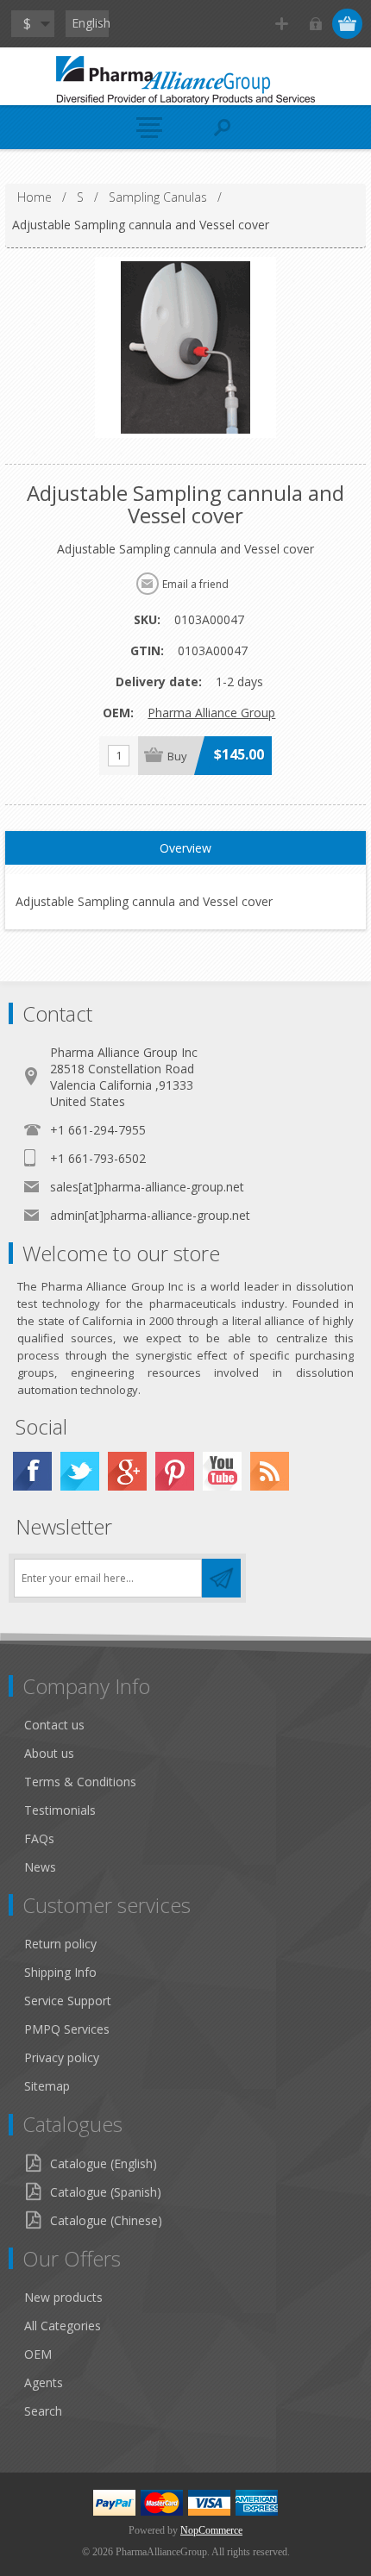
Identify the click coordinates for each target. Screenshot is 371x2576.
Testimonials (60, 1810)
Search (43, 2411)
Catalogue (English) (104, 2163)
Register (282, 24)
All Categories (63, 2326)
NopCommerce (211, 2530)
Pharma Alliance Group (211, 713)
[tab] (185, 848)
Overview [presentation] (185, 848)
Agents (44, 2382)
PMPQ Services (67, 2029)
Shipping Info (60, 1972)
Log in (315, 24)
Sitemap (47, 2086)
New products (63, 2297)
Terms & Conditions (80, 1782)
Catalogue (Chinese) (106, 2220)
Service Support (68, 2001)
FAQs (39, 1838)
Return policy (60, 1944)
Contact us (54, 1725)
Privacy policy (62, 2057)
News (40, 1867)
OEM (38, 2354)
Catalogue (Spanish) (106, 2192)
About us (49, 1753)
